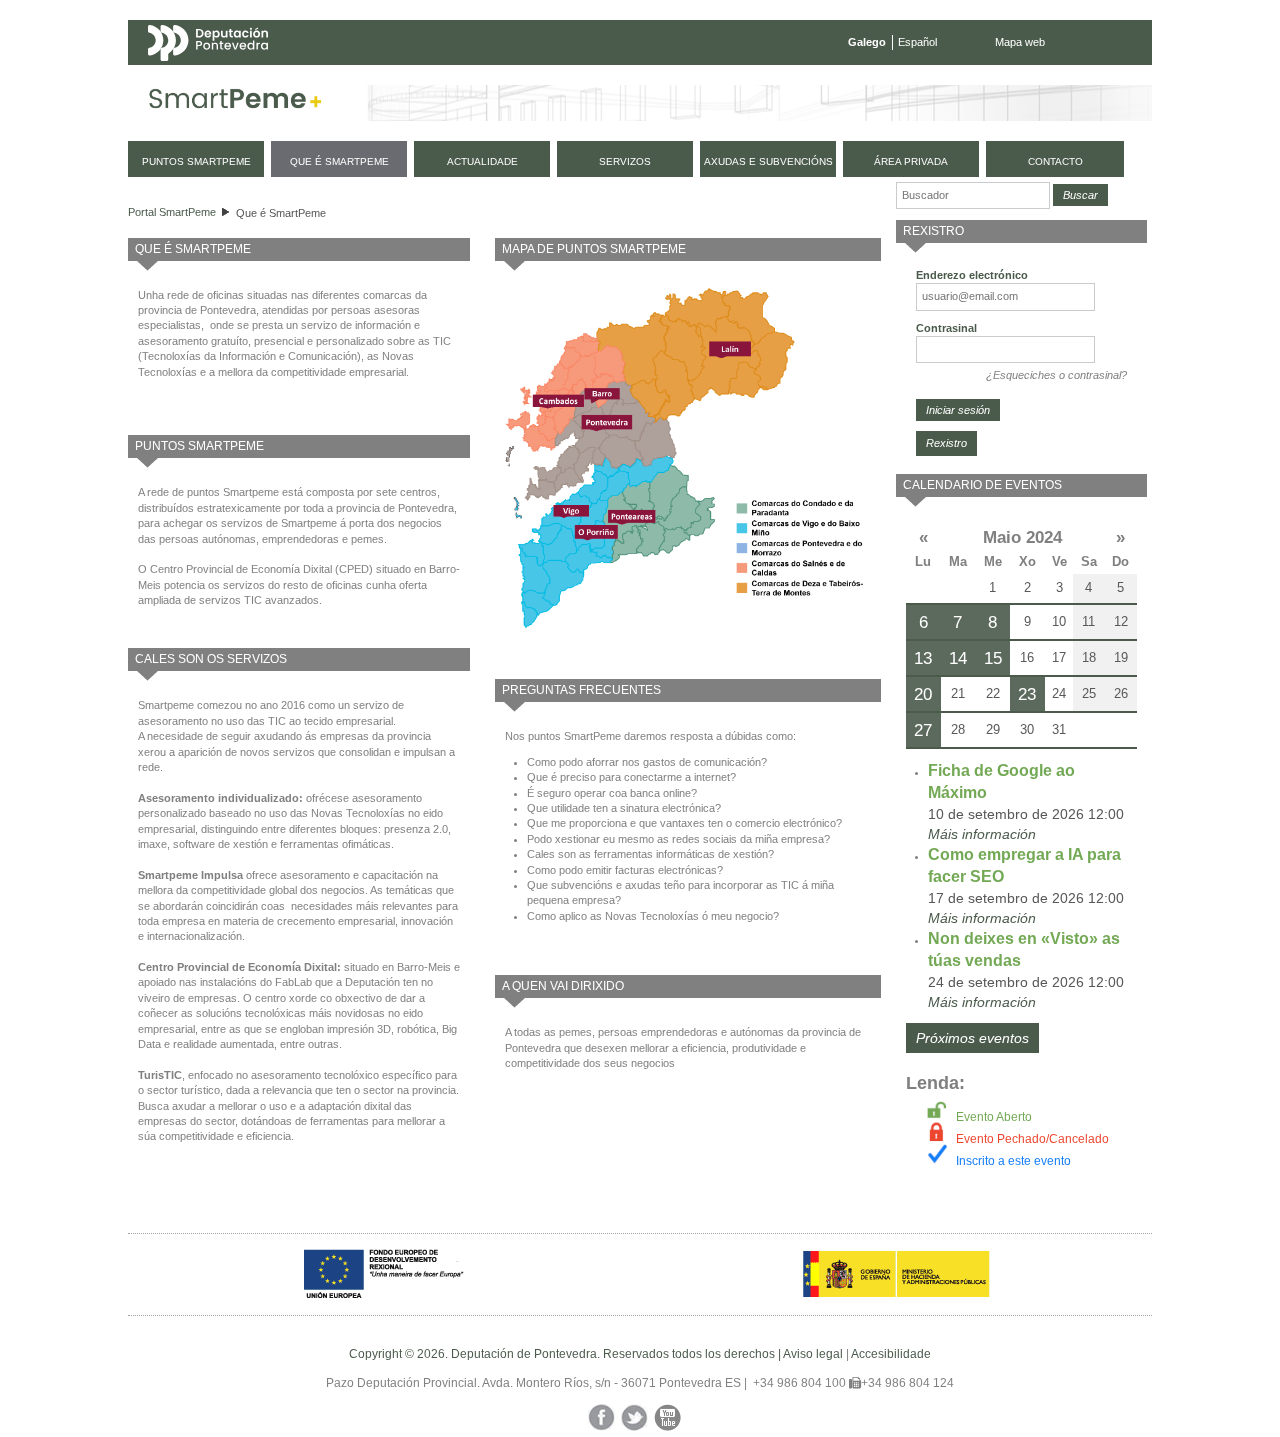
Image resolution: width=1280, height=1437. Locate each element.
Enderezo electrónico (972, 275)
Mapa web (1020, 42)
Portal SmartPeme (172, 212)
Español (917, 42)
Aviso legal (813, 1354)
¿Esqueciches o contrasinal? (1056, 375)
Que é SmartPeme (281, 213)
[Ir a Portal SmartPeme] (235, 103)
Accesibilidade (891, 1354)
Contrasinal (946, 328)
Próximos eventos (972, 1038)
